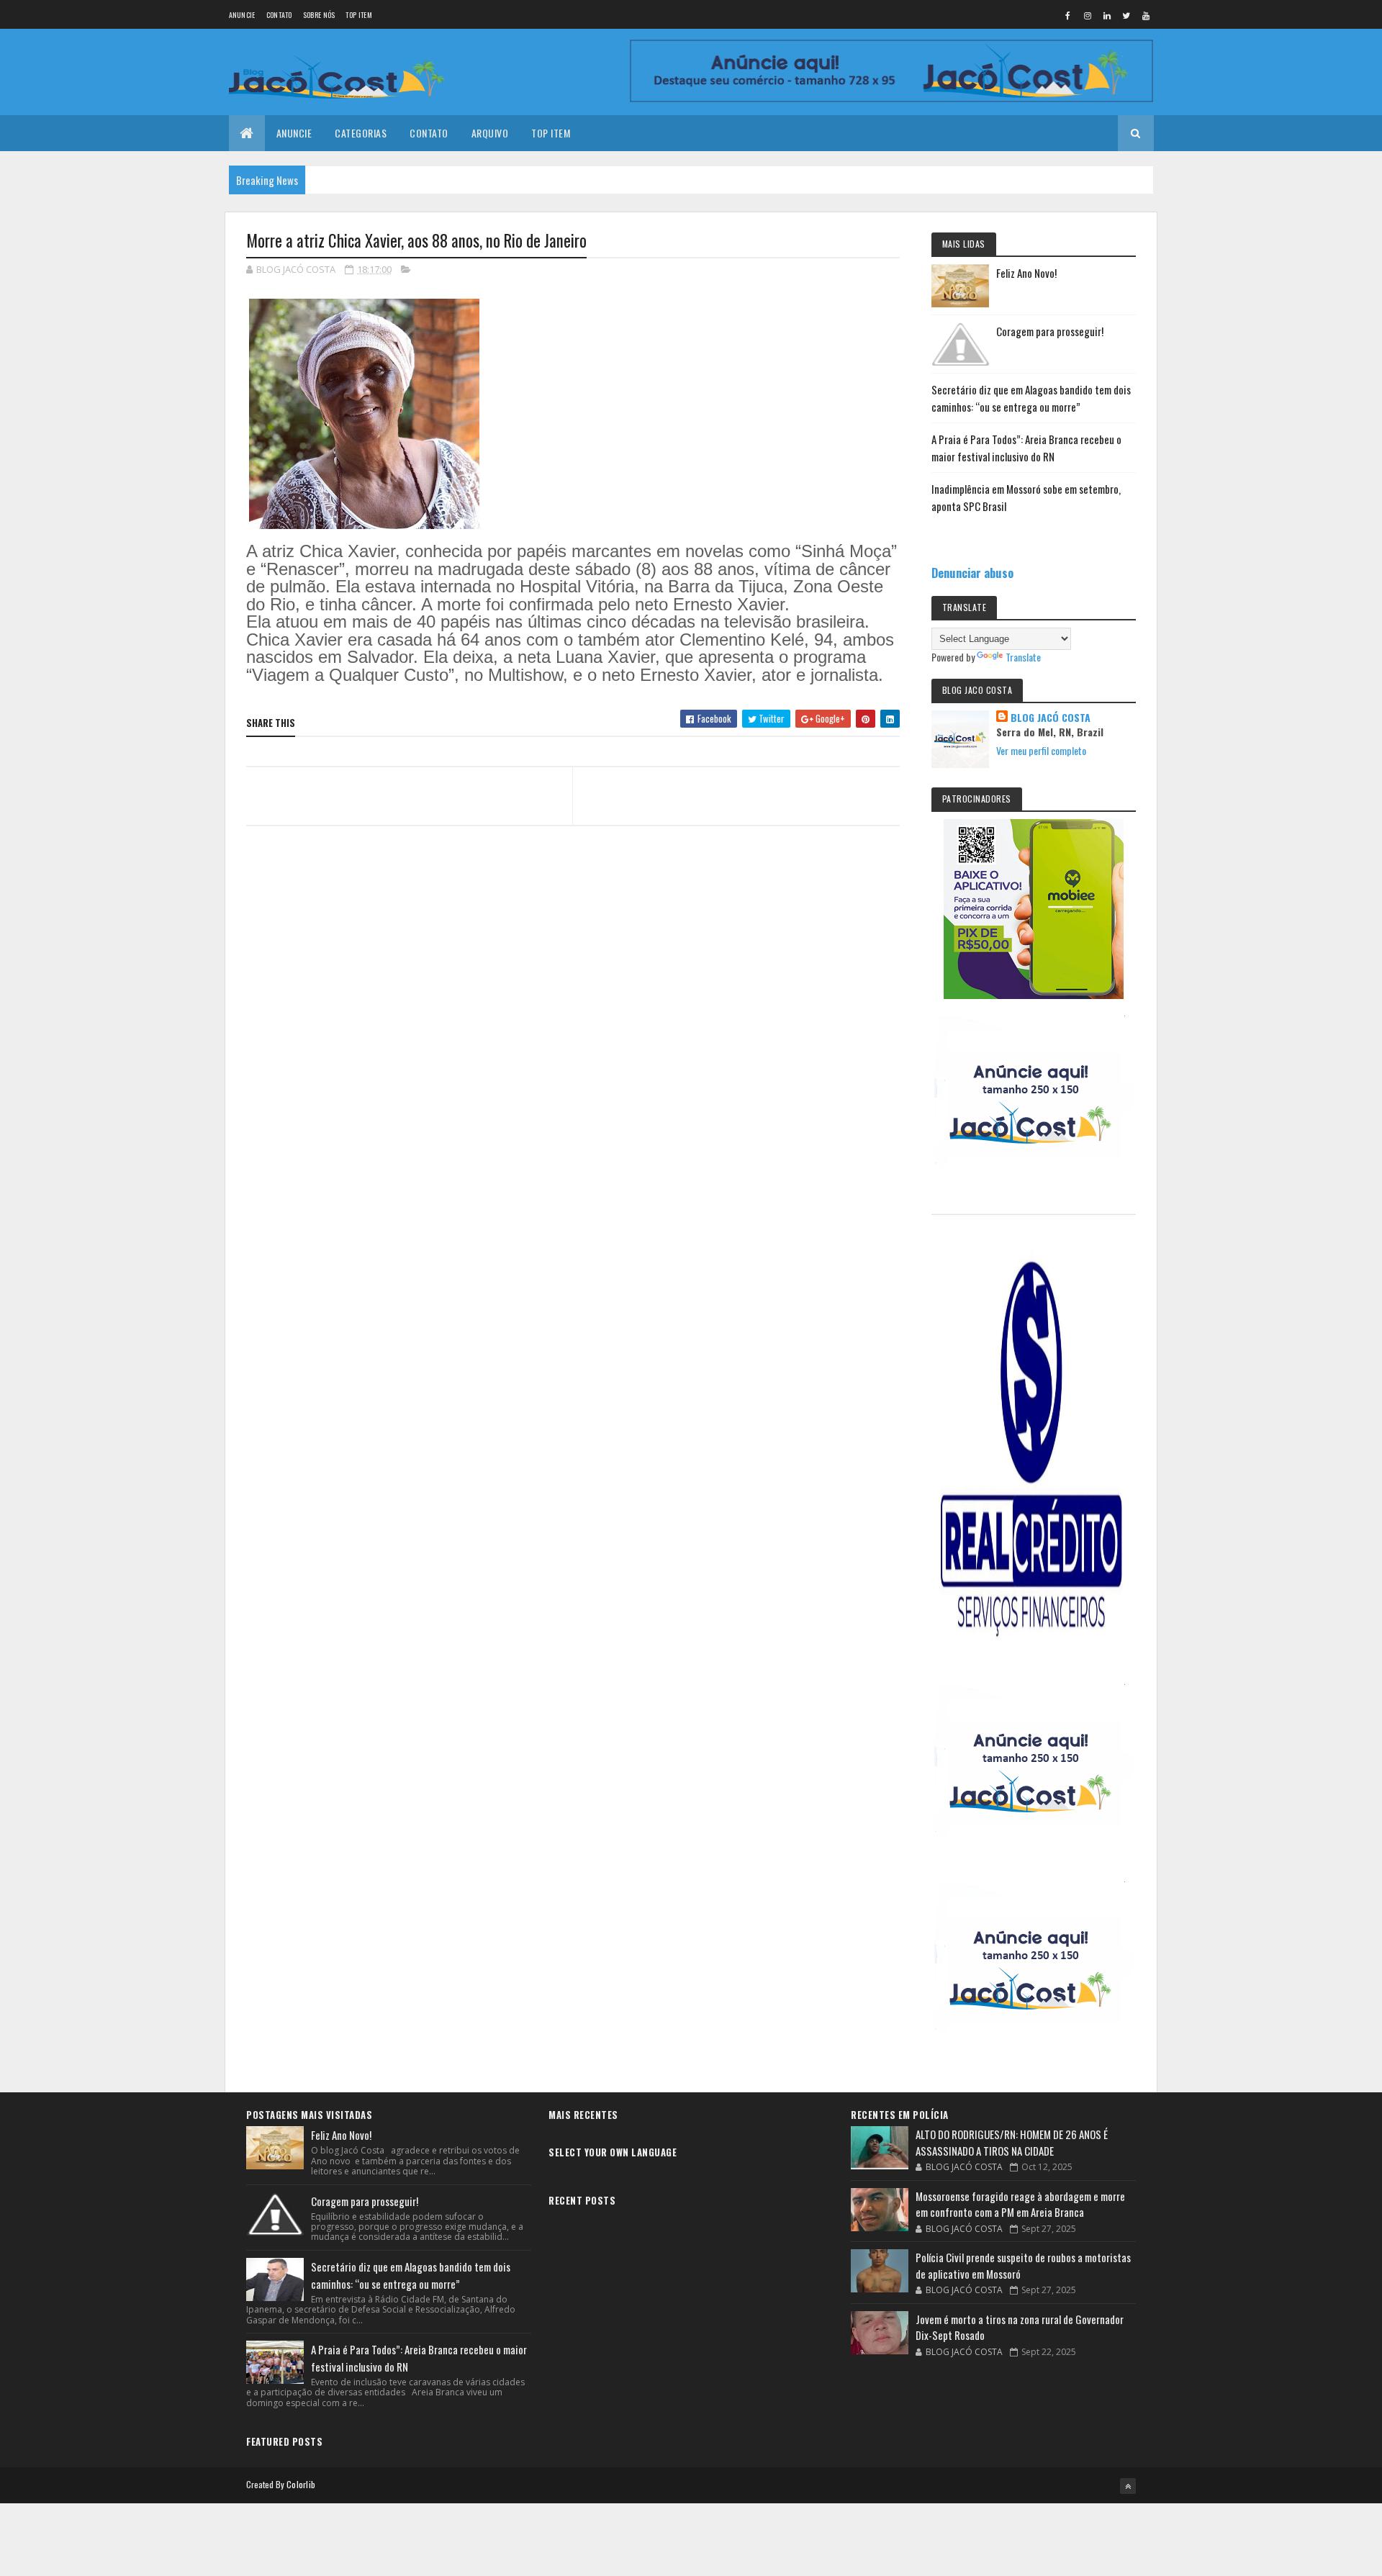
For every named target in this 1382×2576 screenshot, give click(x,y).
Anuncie (242, 15)
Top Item (358, 15)
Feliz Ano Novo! (1026, 273)
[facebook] (1068, 15)
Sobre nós (319, 15)
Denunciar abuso (972, 573)
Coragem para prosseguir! (1050, 331)
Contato (279, 15)
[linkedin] (1107, 15)
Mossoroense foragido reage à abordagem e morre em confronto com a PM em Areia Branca (1020, 2204)
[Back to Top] (1128, 2486)
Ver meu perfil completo (1041, 750)
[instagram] (1088, 15)
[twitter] (1126, 15)
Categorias (361, 133)
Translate (1023, 657)
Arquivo (490, 133)
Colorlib (301, 2484)
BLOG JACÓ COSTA (1051, 718)
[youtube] (1146, 15)
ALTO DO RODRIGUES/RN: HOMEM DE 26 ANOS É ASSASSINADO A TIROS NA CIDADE (1012, 2142)
